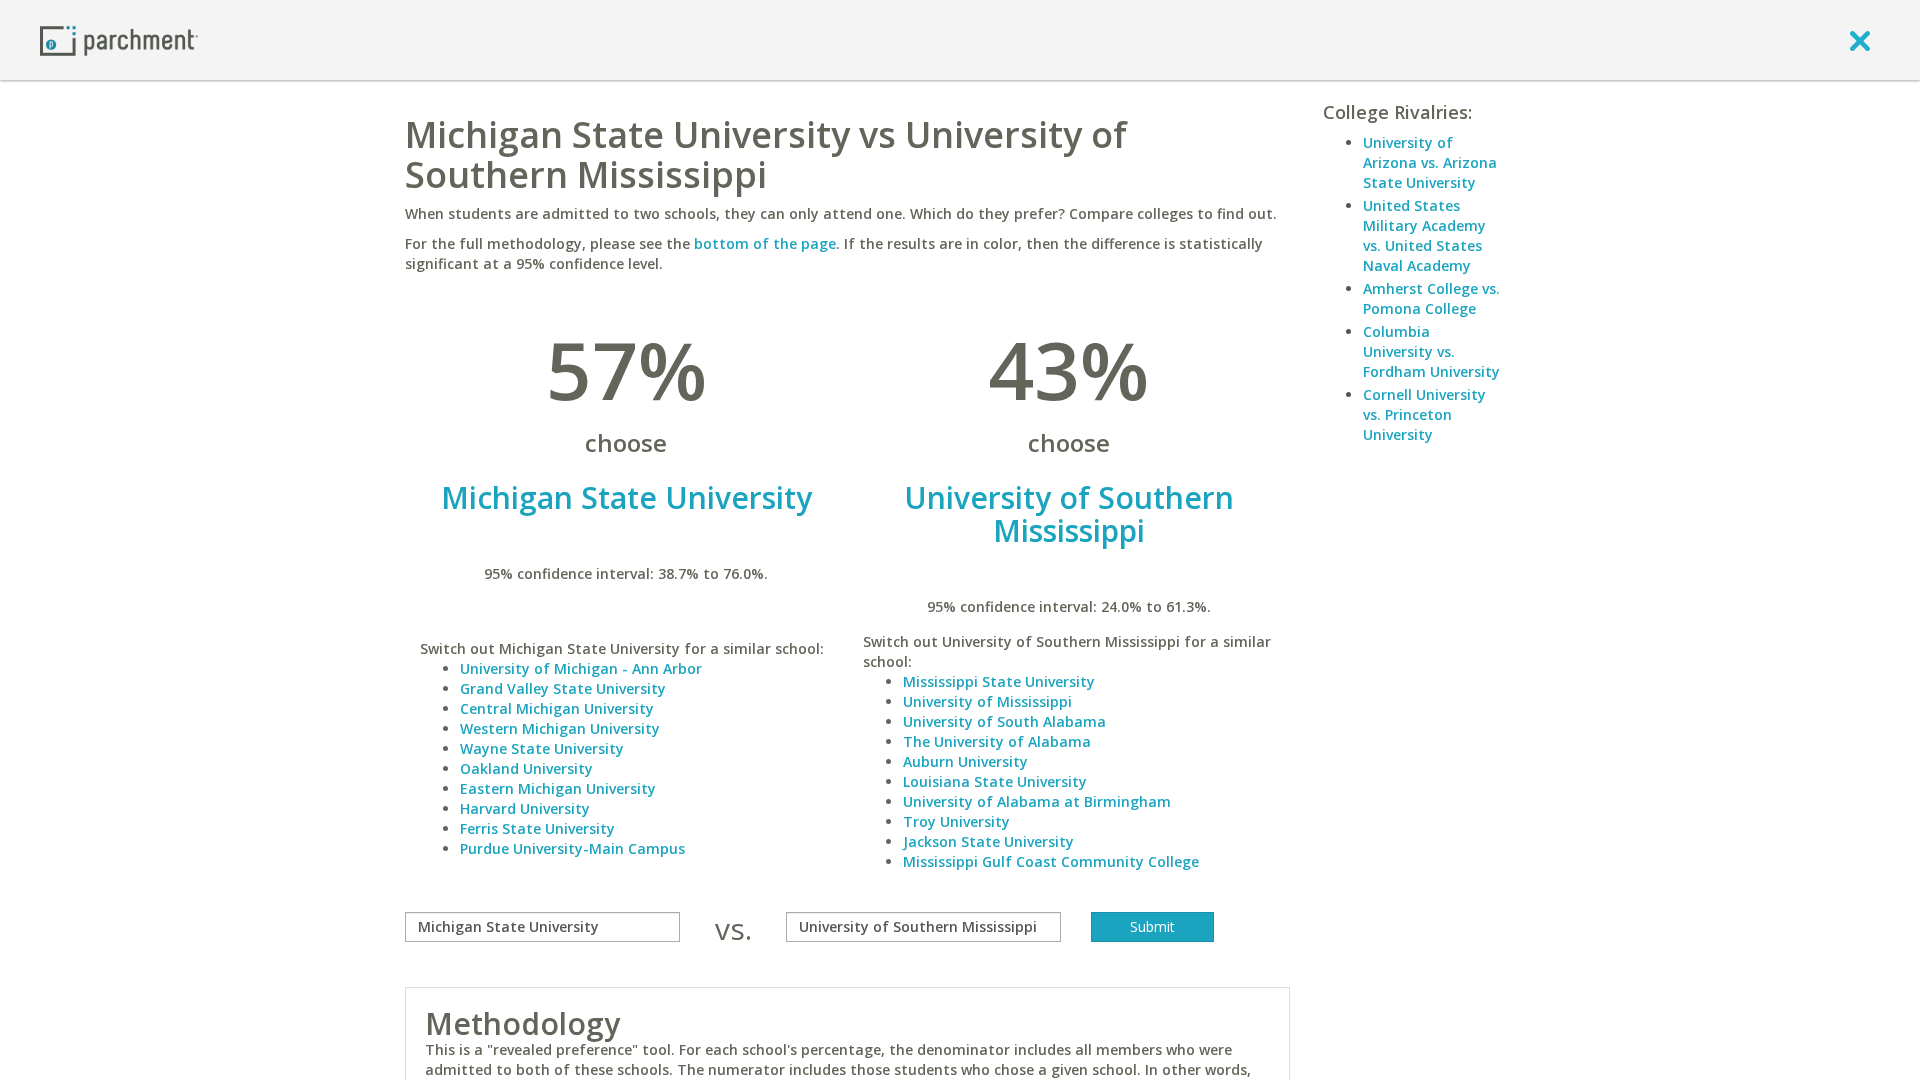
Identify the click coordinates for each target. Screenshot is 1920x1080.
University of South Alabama (1004, 721)
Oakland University (526, 768)
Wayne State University (542, 748)
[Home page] (119, 39)
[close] (1860, 40)
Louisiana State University (995, 781)
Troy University (956, 821)
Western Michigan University (560, 728)
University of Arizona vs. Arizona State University (1430, 162)
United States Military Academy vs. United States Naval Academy (1424, 235)
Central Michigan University (557, 708)
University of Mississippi (987, 701)
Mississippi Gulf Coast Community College (1051, 861)
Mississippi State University (999, 681)
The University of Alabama (997, 741)
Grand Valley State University (563, 688)
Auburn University (965, 761)
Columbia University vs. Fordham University (1431, 351)
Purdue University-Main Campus (572, 848)
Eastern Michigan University (558, 788)
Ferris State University (537, 828)
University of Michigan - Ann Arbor (581, 668)
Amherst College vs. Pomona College (1431, 298)
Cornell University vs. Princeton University (1424, 414)
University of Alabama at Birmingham (1037, 801)
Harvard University (525, 808)
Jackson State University (988, 841)
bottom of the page (765, 243)
